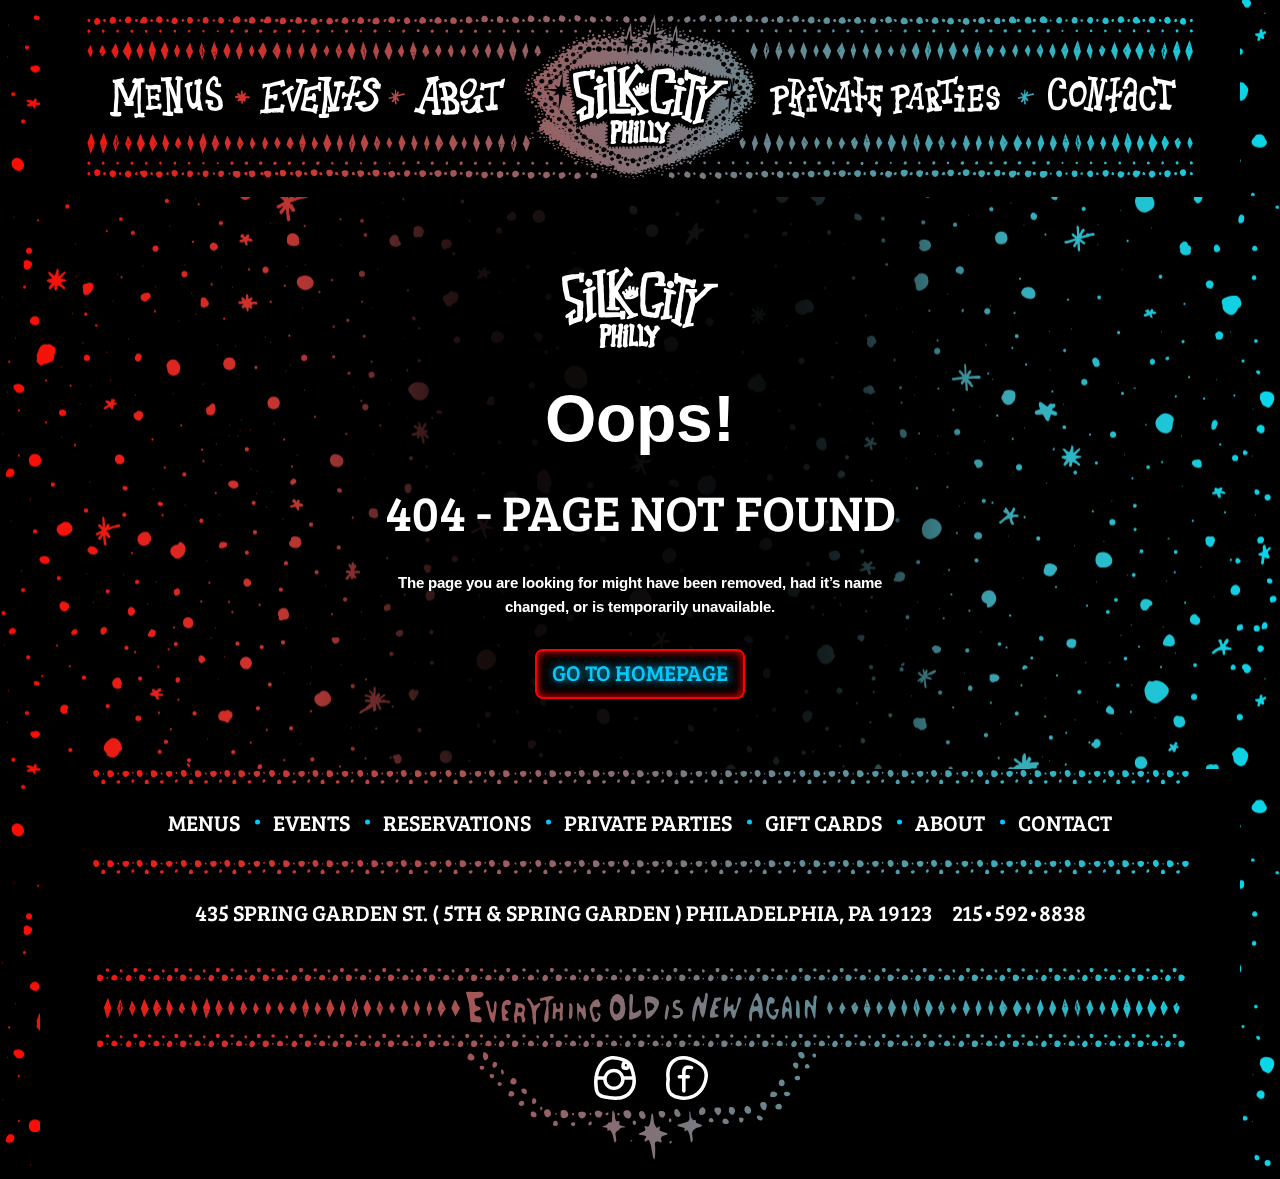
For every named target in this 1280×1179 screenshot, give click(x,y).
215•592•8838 (1019, 912)
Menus (204, 822)
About (950, 822)
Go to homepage (640, 672)
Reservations (457, 822)
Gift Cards (823, 822)
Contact (1065, 822)
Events (311, 822)
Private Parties (648, 822)
